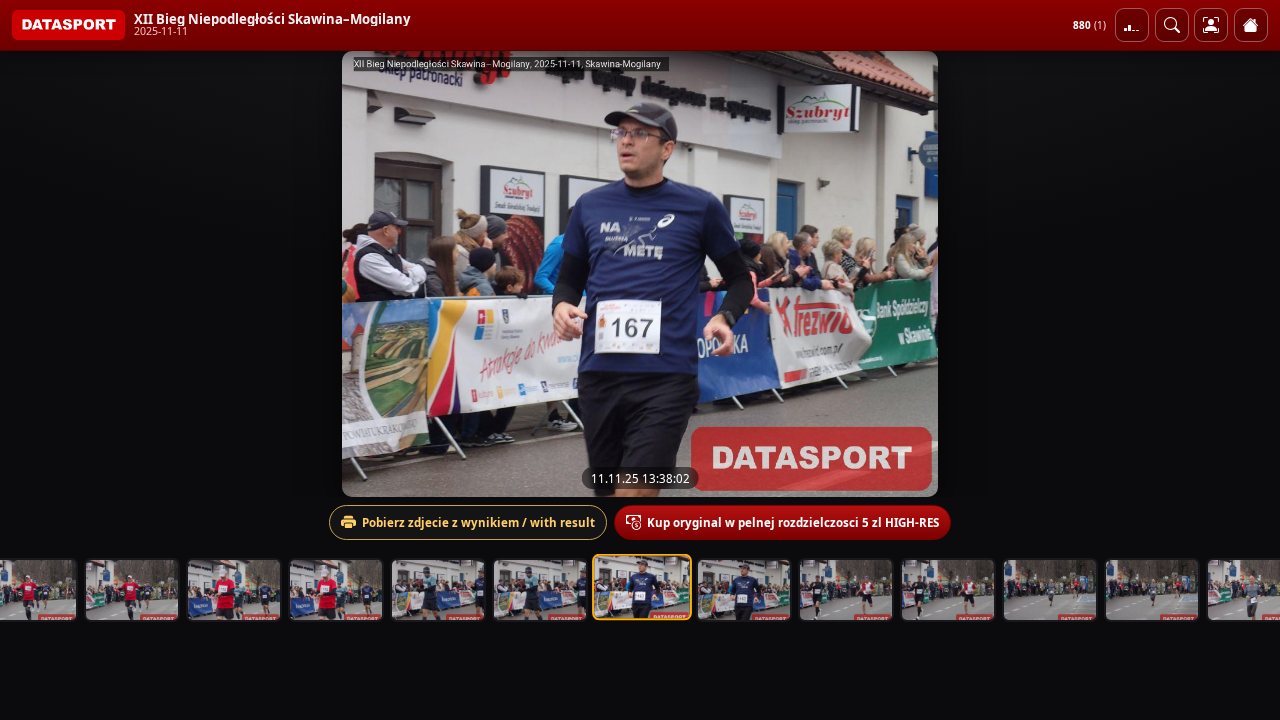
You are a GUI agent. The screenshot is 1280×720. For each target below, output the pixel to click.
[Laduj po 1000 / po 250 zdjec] (1132, 25)
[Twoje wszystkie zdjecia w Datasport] (1211, 25)
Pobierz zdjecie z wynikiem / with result (478, 522)
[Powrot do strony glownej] (1251, 25)
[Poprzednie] (33, 274)
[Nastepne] (1247, 274)
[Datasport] (68, 25)
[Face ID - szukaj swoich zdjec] (1172, 25)
